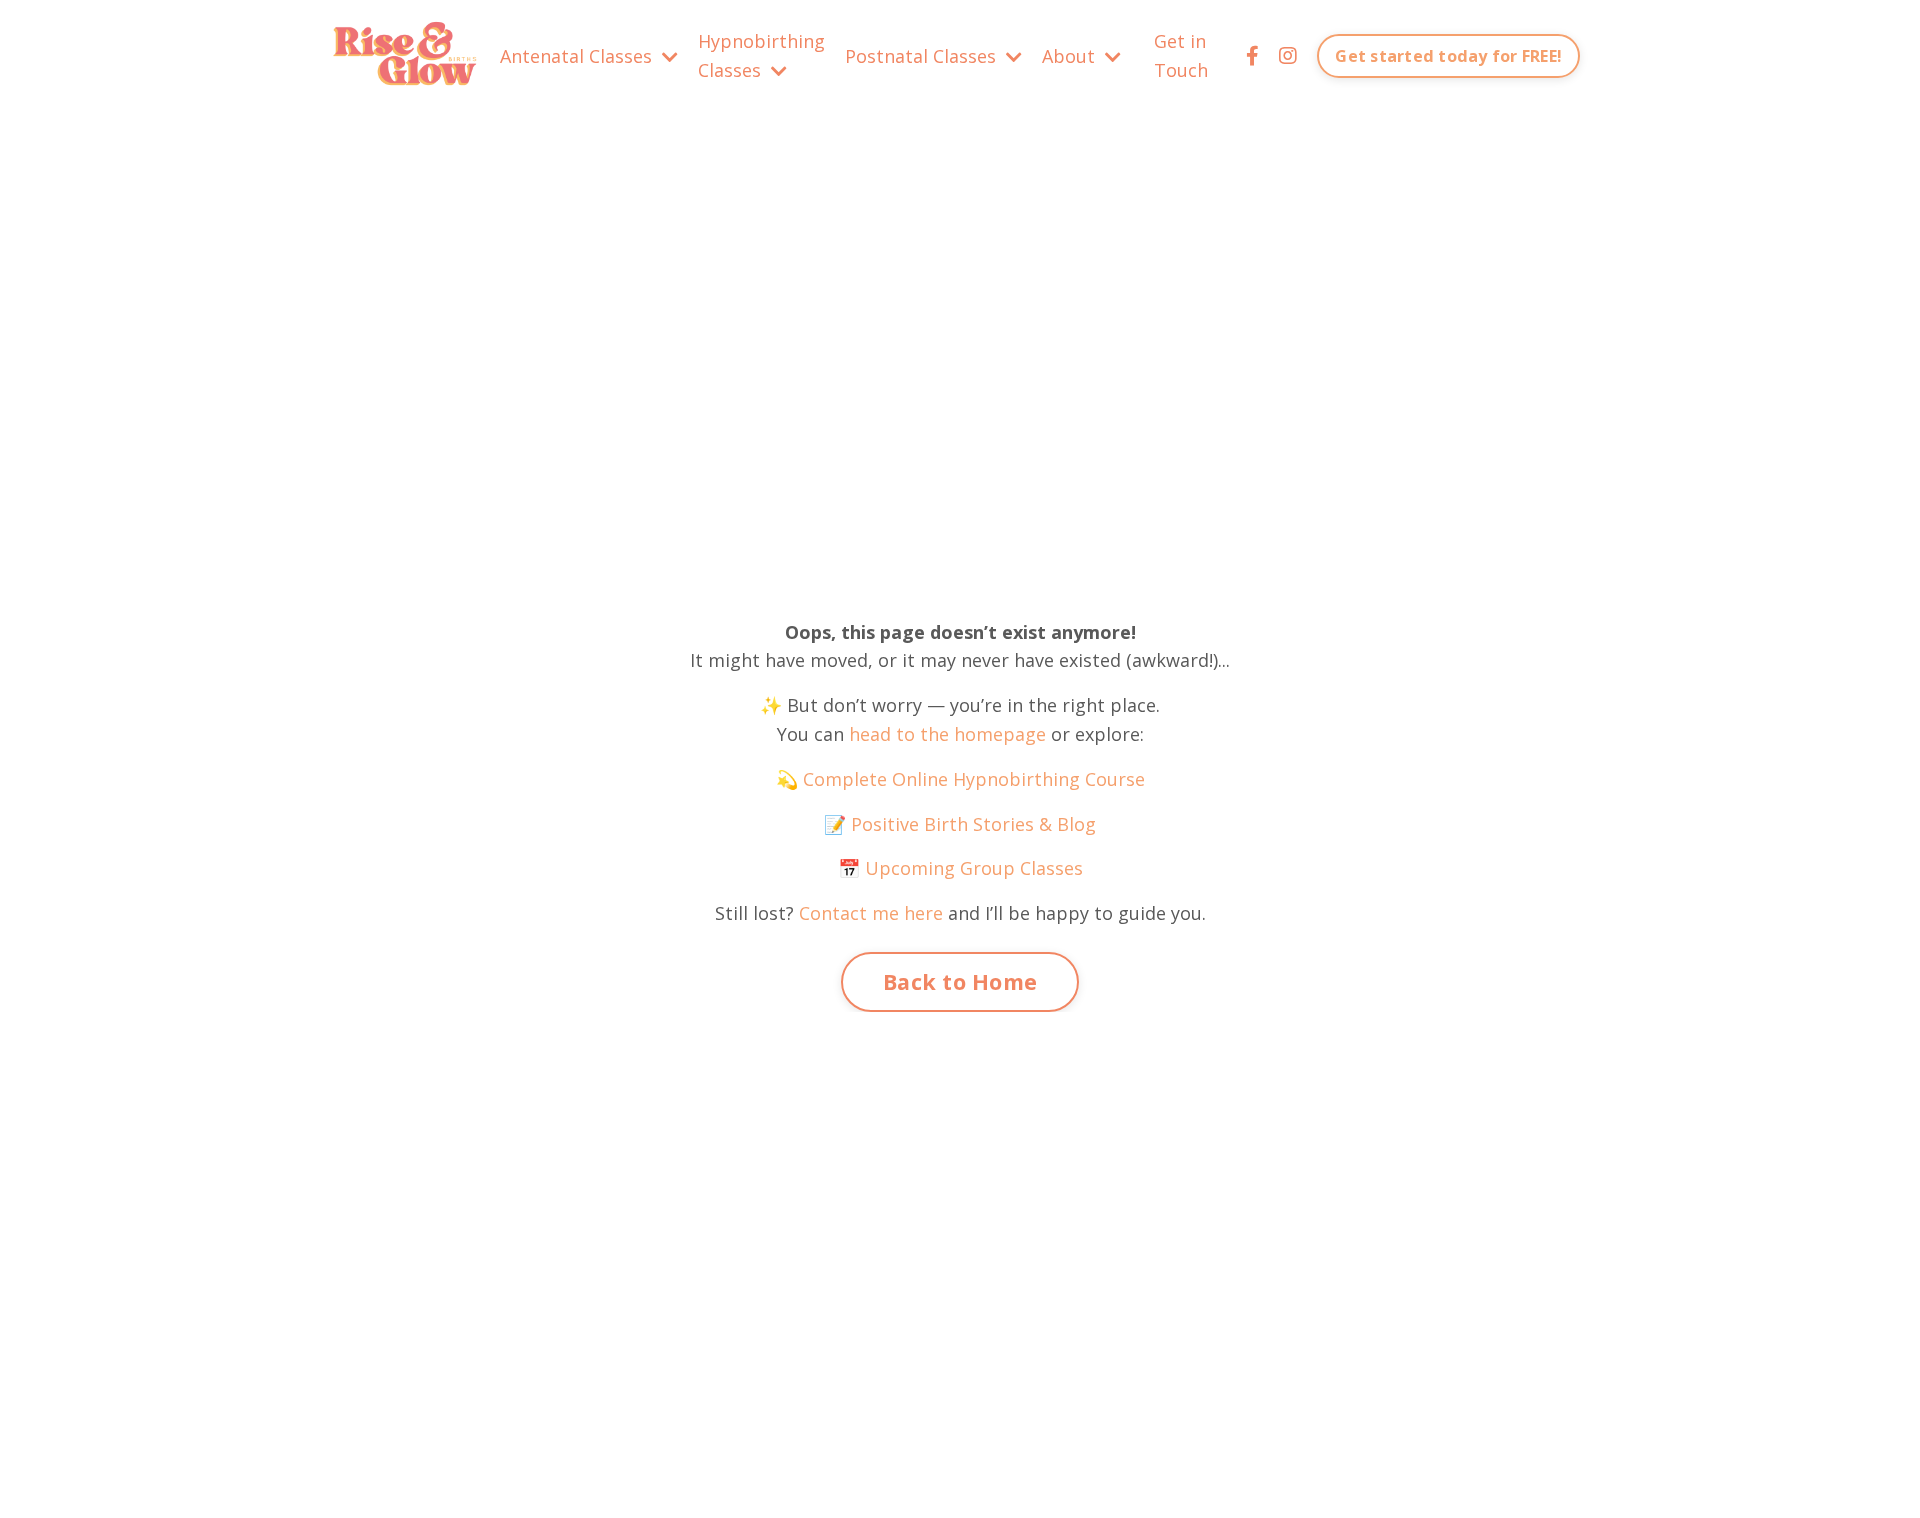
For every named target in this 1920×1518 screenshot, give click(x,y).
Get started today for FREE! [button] (1448, 56)
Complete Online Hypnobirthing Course (974, 779)
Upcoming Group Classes (974, 868)
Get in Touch (1181, 55)
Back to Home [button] (960, 981)
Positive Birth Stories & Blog (971, 824)
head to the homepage (947, 734)
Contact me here (871, 913)
